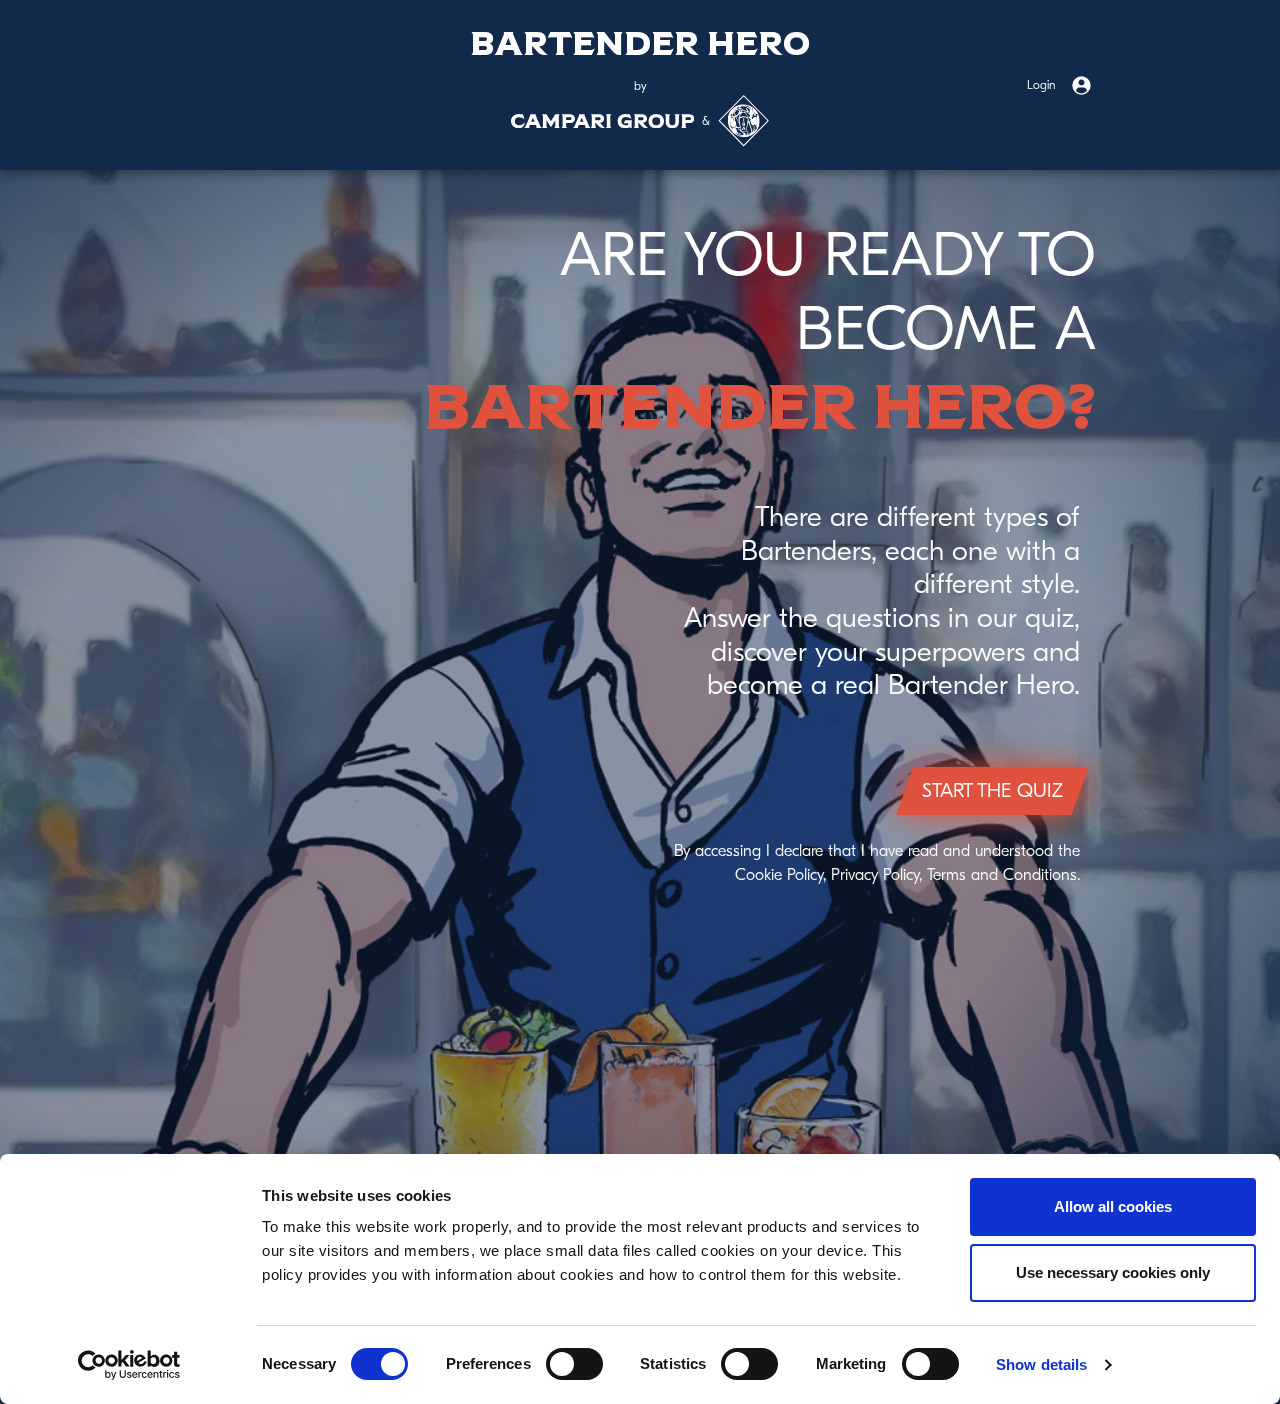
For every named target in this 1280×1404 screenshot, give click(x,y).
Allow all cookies (1113, 1206)
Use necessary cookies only (1113, 1272)
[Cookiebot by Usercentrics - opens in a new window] (129, 1365)
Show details (1041, 1364)
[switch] (574, 1364)
